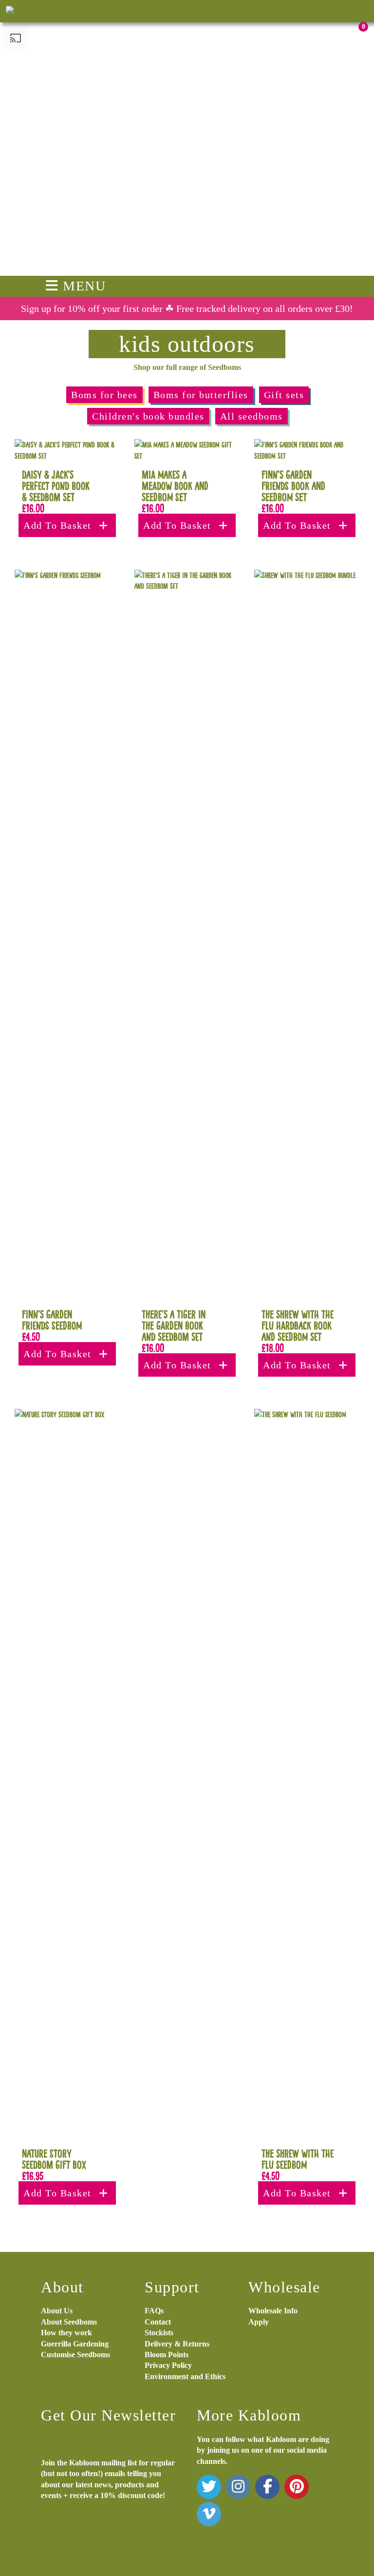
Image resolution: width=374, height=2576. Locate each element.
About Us (57, 2311)
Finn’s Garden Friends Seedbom (52, 1320)
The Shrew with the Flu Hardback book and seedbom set (298, 1325)
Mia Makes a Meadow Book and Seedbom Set (175, 486)
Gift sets (284, 395)
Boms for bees (104, 395)
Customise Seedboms (75, 2355)
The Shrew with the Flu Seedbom (298, 2159)
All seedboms (252, 416)
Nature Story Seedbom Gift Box (54, 2159)
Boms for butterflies (201, 395)
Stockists (159, 2333)
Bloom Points (167, 2355)
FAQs (154, 2311)
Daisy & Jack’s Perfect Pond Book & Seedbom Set (56, 486)
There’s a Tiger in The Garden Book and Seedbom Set (174, 1325)
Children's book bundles (148, 416)
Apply (259, 2322)
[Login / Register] (311, 25)
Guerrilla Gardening (75, 2344)
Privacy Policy (168, 2365)
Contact (158, 2322)
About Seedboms (69, 2322)
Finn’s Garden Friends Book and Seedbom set (293, 486)
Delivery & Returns (177, 2344)
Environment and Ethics (185, 2376)
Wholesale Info (273, 2311)
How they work (66, 2333)
